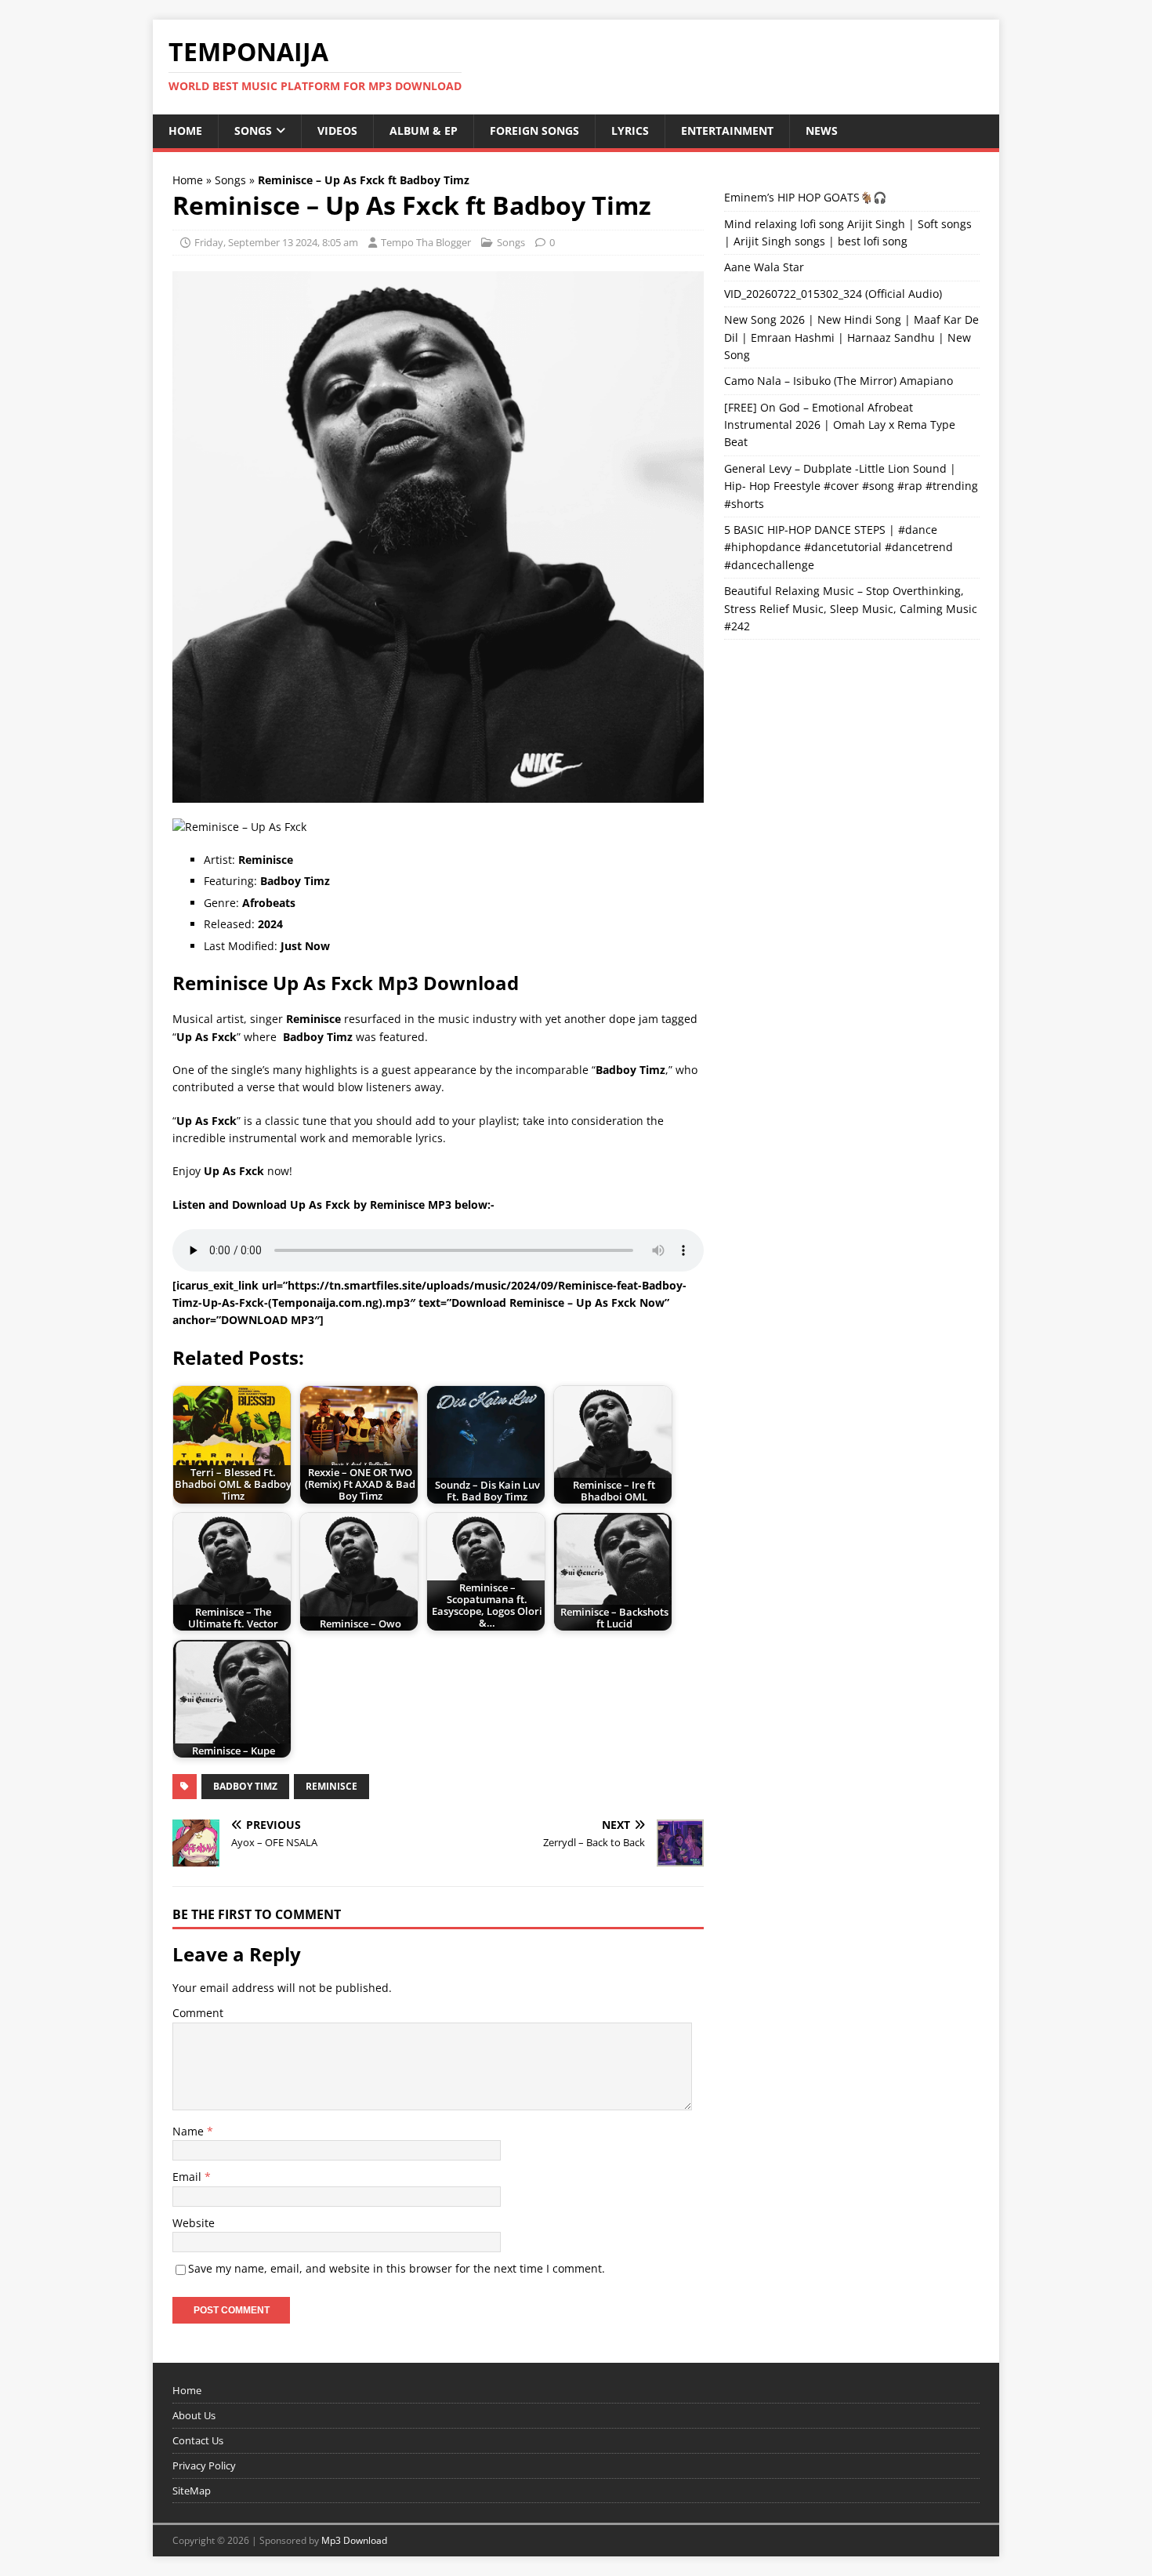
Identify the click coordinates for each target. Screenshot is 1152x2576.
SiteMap (192, 2491)
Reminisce (331, 1786)
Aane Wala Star (764, 267)
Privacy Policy (204, 2465)
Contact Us (198, 2440)
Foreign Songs (534, 131)
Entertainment (727, 131)
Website (194, 2223)
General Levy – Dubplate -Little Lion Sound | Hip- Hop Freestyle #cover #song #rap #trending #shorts (851, 486)
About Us (194, 2415)
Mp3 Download (354, 2540)
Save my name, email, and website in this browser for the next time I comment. (397, 2268)
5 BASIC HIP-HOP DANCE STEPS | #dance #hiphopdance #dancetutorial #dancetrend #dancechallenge (839, 547)
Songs (253, 131)
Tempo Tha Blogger (426, 242)
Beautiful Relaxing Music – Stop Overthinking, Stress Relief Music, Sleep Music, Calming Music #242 (851, 608)
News (822, 131)
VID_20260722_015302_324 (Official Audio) (833, 294)
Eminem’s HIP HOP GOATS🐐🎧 (805, 197)
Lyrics (630, 131)
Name (190, 2131)
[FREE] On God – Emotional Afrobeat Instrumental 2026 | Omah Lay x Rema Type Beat (840, 425)
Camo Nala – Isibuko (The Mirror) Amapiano (839, 381)
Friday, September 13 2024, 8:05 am (276, 242)
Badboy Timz (245, 1786)
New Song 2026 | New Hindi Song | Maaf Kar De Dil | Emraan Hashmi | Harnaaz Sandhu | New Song (851, 337)
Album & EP (424, 131)
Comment (198, 2013)
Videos (337, 131)
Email (188, 2177)
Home (185, 131)
